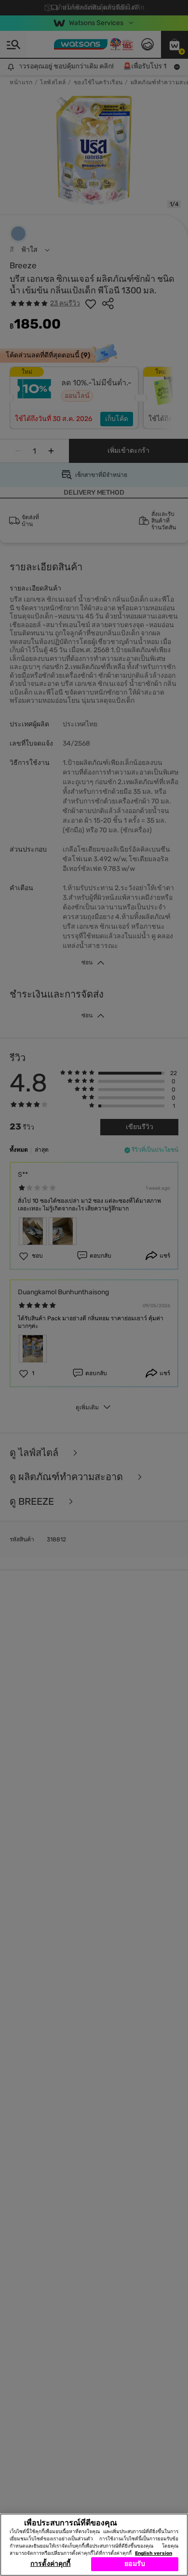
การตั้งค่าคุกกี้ (50, 2564)
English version (154, 2553)
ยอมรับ (135, 2564)
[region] (94, 2545)
